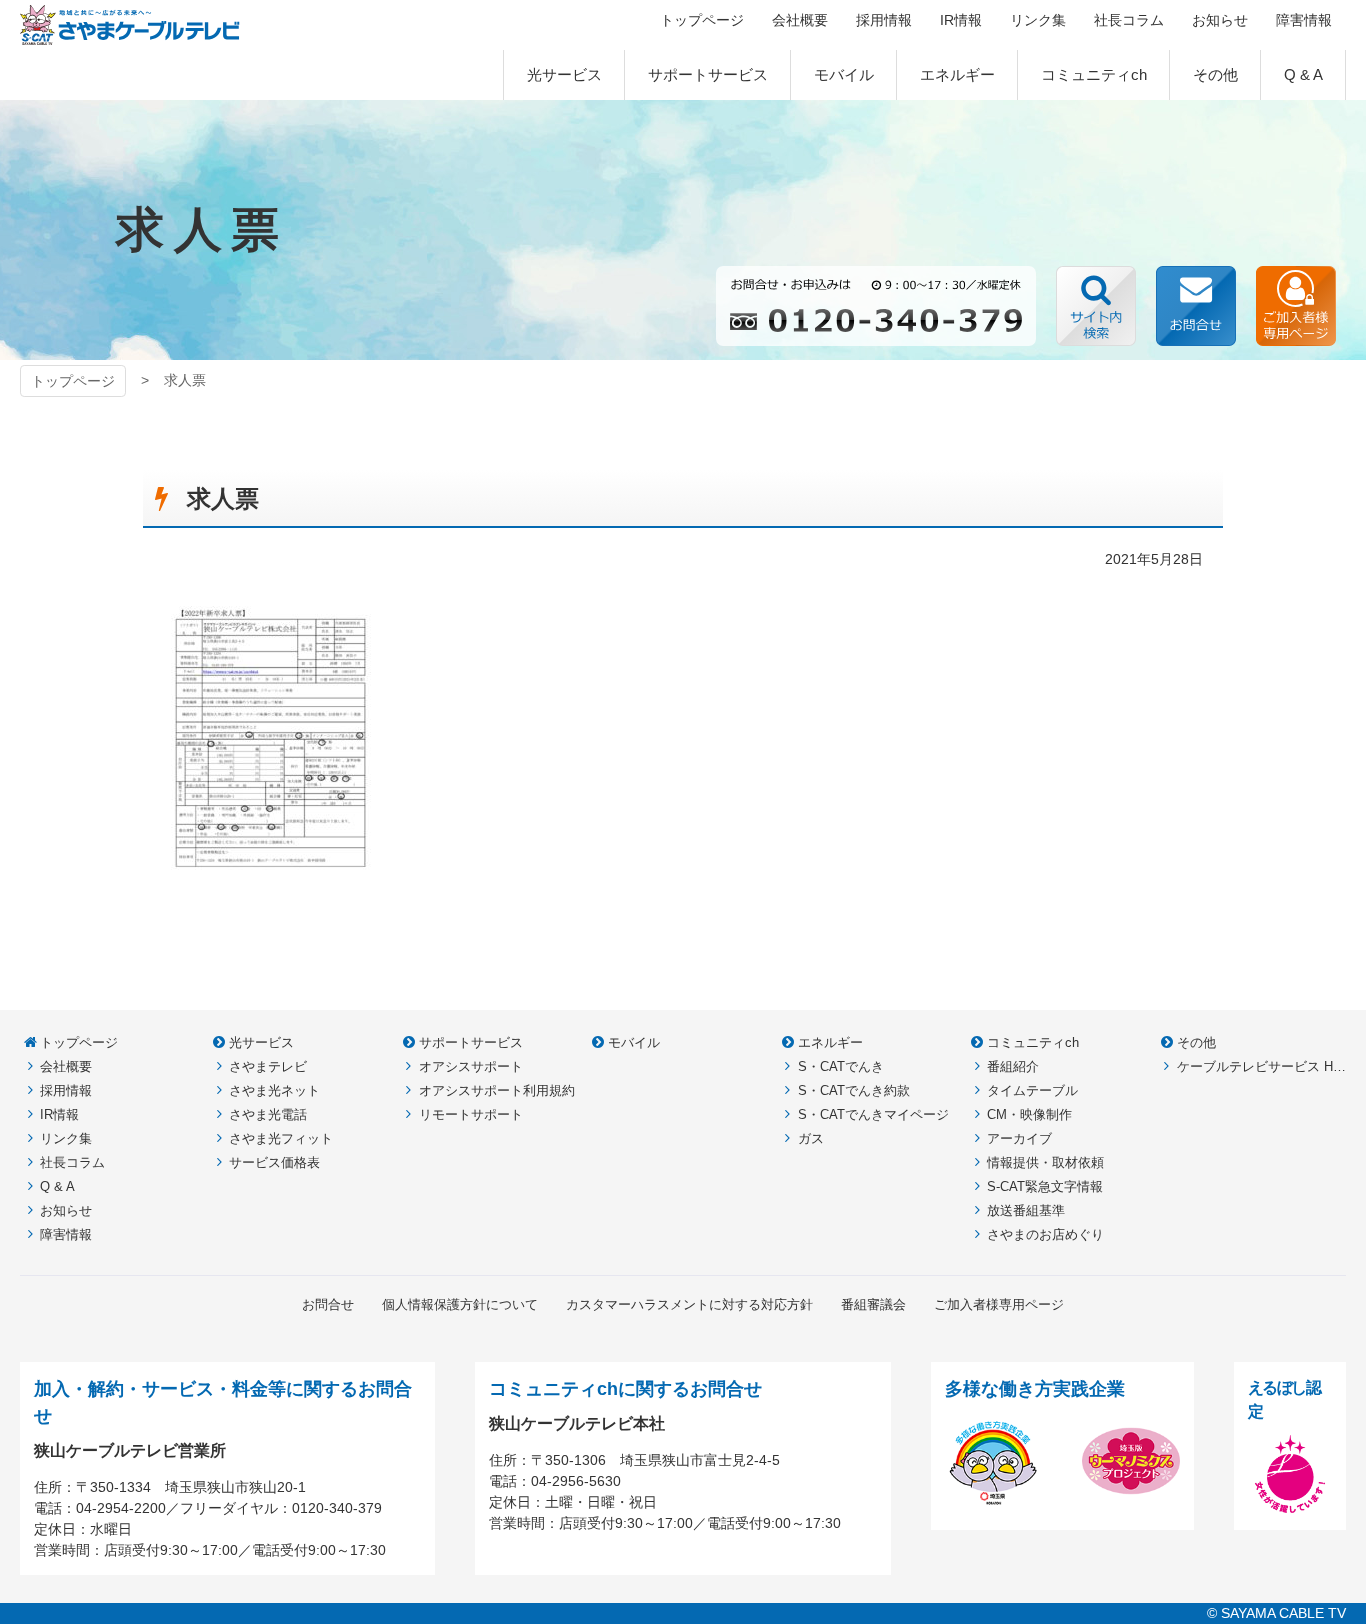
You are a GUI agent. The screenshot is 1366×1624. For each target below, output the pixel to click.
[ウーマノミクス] (1131, 1499)
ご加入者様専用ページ (1296, 306)
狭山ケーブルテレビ (130, 25)
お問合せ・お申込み (1196, 306)
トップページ (73, 381)
